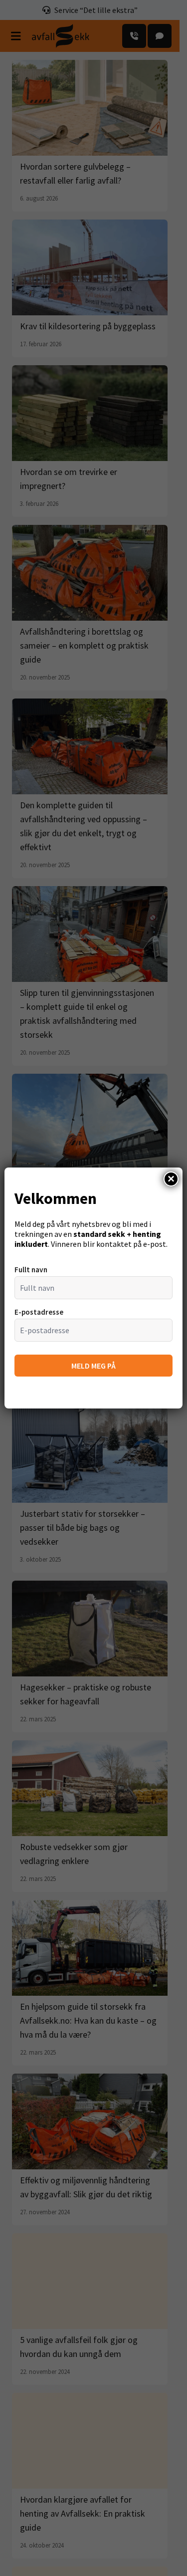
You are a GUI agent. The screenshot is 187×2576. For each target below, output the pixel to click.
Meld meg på (93, 1366)
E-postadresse (39, 1312)
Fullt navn (31, 1270)
